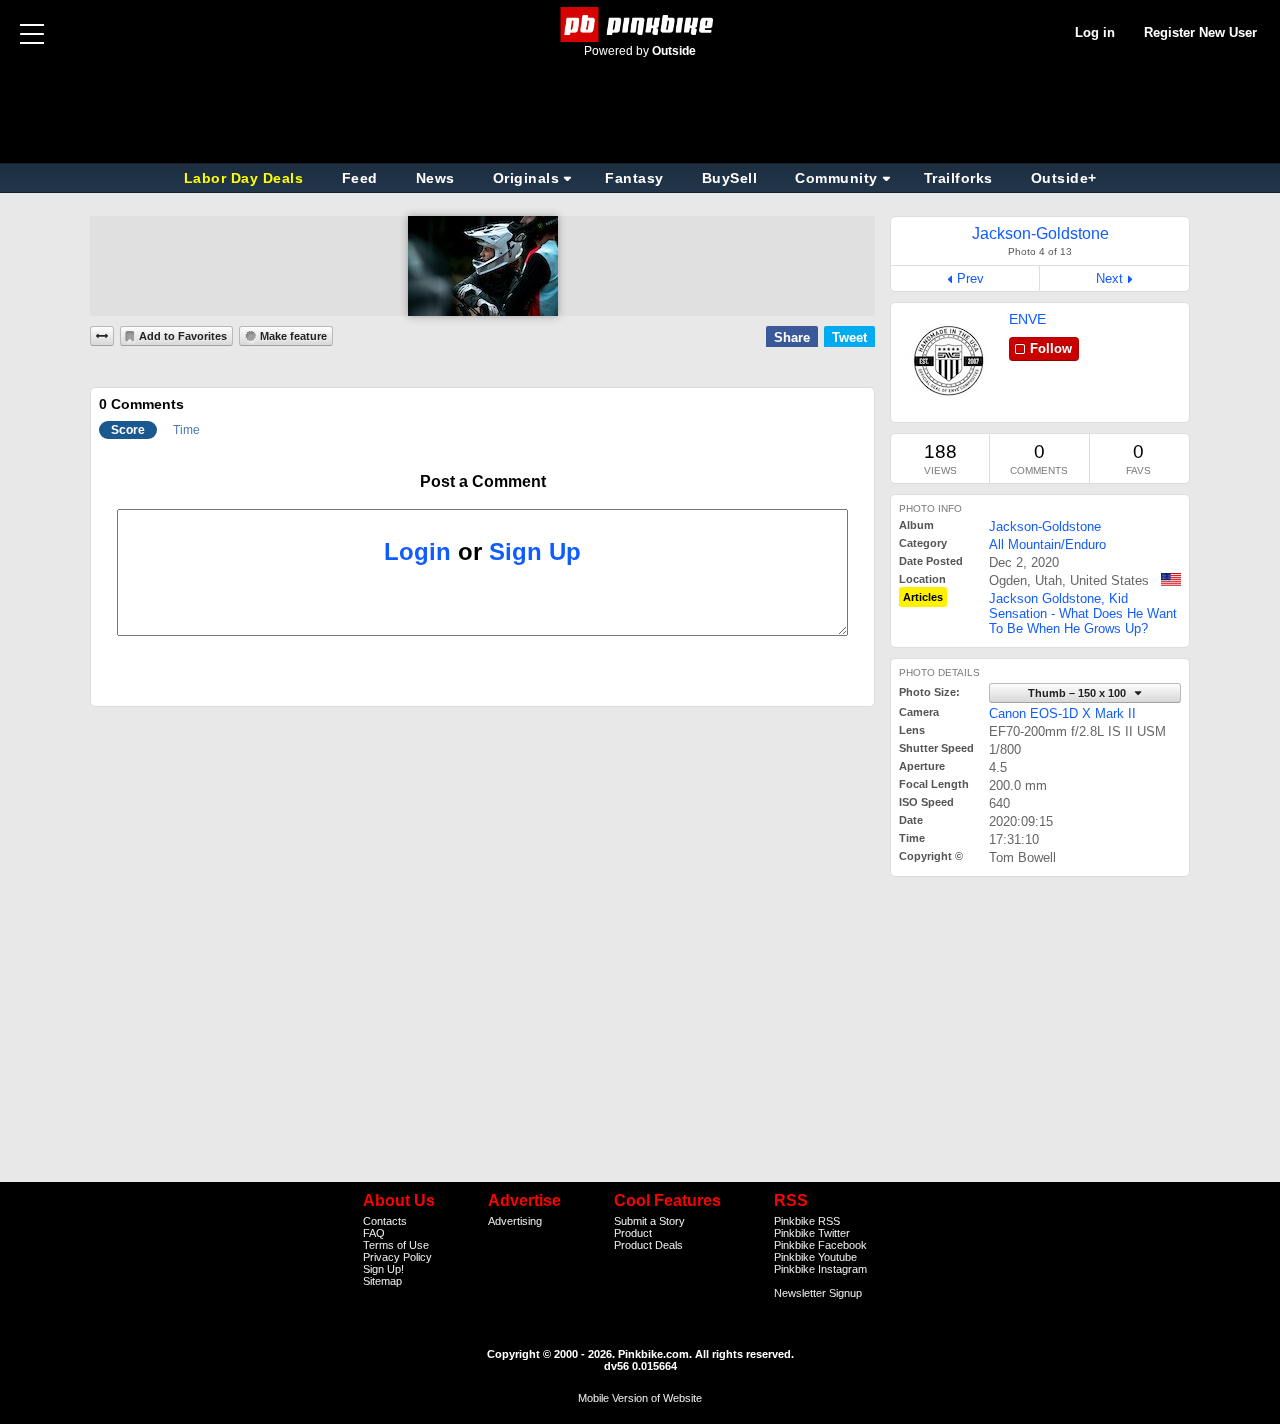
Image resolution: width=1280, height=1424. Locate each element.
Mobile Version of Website (640, 1398)
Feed (360, 178)
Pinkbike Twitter (812, 1233)
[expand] (102, 336)
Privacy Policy (397, 1257)
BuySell (730, 178)
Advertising (515, 1221)
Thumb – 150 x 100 (1078, 693)
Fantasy (634, 178)
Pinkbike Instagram (820, 1269)
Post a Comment (483, 481)
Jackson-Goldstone (1045, 526)
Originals (526, 178)
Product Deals (648, 1245)
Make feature (293, 336)
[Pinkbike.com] (640, 24)
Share (792, 337)
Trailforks (958, 178)
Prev (970, 278)
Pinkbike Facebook (820, 1245)
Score (128, 430)
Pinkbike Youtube (815, 1257)
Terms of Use (396, 1245)
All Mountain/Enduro (1047, 544)
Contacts (385, 1221)
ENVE (1027, 319)
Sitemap (382, 1281)
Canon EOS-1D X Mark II (1062, 713)
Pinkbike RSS (807, 1221)
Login (417, 551)
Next (1109, 278)
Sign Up (535, 551)
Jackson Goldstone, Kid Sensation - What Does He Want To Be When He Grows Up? (1083, 613)
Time (186, 430)
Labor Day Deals (246, 178)
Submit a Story (649, 1221)
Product (633, 1233)
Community (836, 178)
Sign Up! (383, 1269)
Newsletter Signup (818, 1293)
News (435, 178)
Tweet (849, 337)
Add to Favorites (183, 336)
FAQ (374, 1233)
